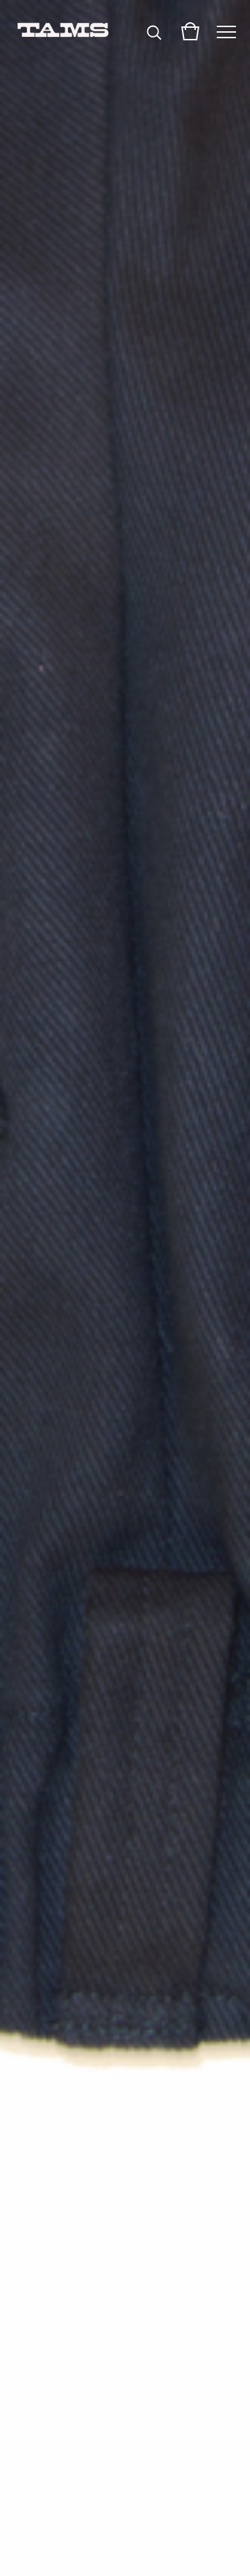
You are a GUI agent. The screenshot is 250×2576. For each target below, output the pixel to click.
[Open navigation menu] (226, 31)
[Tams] (62, 31)
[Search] (154, 31)
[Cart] (190, 31)
